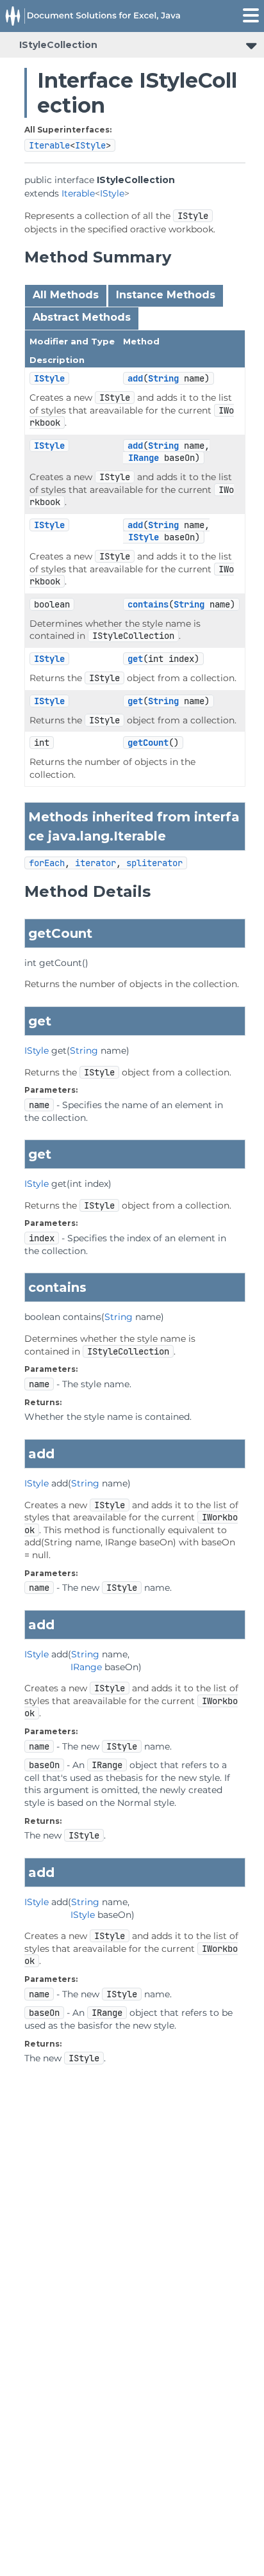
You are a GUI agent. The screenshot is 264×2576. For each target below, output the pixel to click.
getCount (148, 743)
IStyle (90, 145)
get (135, 659)
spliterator (154, 863)
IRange (144, 458)
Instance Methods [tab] (166, 295)
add (135, 378)
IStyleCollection (58, 45)
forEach (47, 863)
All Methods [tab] (66, 295)
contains (148, 604)
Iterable (49, 145)
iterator (95, 863)
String (163, 378)
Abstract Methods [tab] (82, 317)
